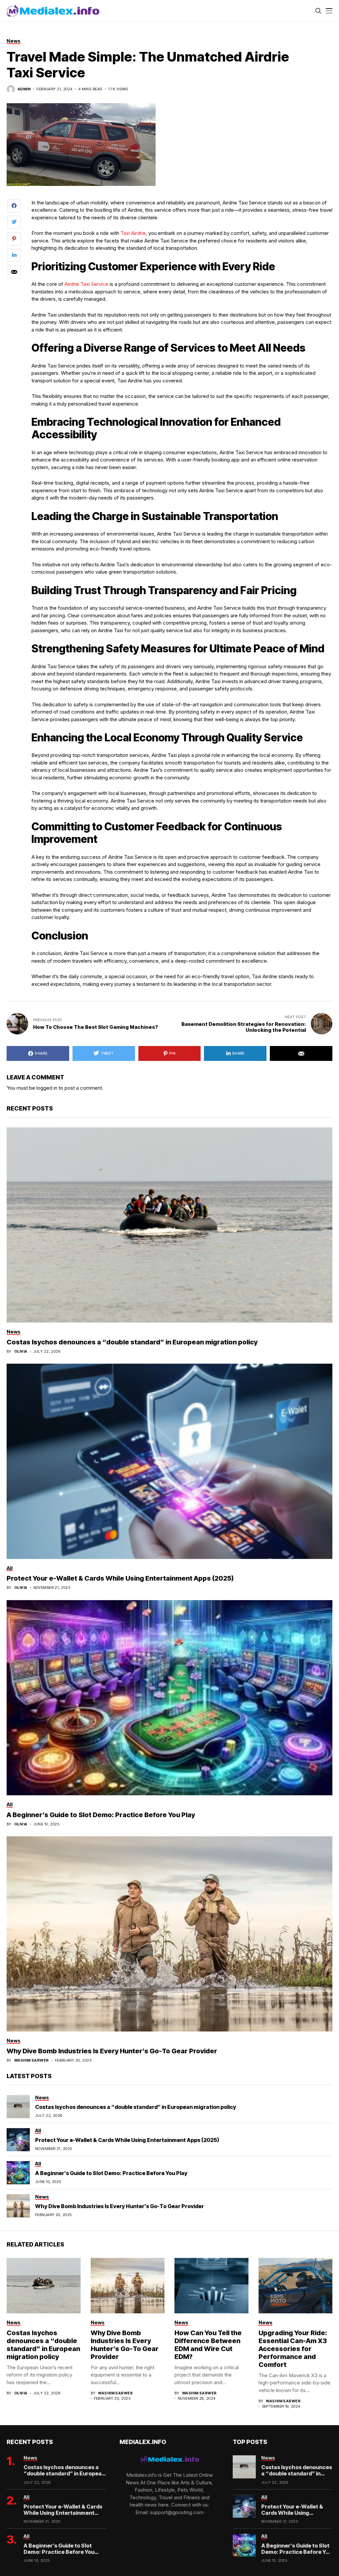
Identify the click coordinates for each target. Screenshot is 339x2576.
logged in (47, 1088)
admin (24, 89)
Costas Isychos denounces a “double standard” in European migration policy (132, 1342)
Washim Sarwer (32, 2060)
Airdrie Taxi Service (86, 284)
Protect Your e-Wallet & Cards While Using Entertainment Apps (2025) (120, 1578)
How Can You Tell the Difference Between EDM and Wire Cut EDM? (208, 2345)
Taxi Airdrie (133, 233)
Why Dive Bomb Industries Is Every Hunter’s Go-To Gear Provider (112, 2051)
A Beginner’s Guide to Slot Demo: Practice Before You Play (101, 1815)
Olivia (21, 1352)
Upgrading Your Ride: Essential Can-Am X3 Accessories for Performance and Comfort (293, 2349)
